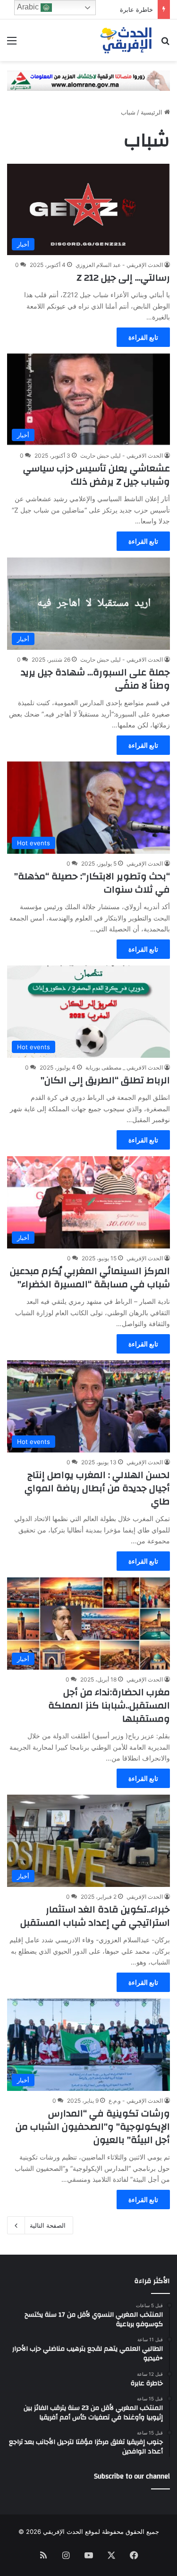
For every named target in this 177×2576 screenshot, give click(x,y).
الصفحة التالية (48, 2225)
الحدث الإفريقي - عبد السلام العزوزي (119, 265)
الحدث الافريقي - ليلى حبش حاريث (122, 456)
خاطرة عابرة (136, 9)
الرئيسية (152, 112)
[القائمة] (12, 44)
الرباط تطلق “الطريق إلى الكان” (105, 1080)
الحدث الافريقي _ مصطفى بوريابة (124, 1067)
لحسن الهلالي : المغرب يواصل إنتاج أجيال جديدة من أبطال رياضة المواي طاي (97, 1488)
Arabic (29, 7)
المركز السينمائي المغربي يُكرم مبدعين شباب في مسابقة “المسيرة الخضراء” (90, 1278)
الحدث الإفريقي (145, 863)
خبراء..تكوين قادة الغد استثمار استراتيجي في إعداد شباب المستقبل (95, 1916)
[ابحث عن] (165, 44)
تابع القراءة (143, 337)
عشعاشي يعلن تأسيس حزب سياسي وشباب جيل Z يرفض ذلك (97, 475)
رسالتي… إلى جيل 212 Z (123, 278)
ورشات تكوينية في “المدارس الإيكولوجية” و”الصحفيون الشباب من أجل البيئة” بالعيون (93, 2127)
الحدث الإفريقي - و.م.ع (136, 2101)
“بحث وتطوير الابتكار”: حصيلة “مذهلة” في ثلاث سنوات (92, 883)
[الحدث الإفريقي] (126, 40)
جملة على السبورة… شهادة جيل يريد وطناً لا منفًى (95, 679)
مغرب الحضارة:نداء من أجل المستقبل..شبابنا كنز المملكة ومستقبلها (109, 1705)
